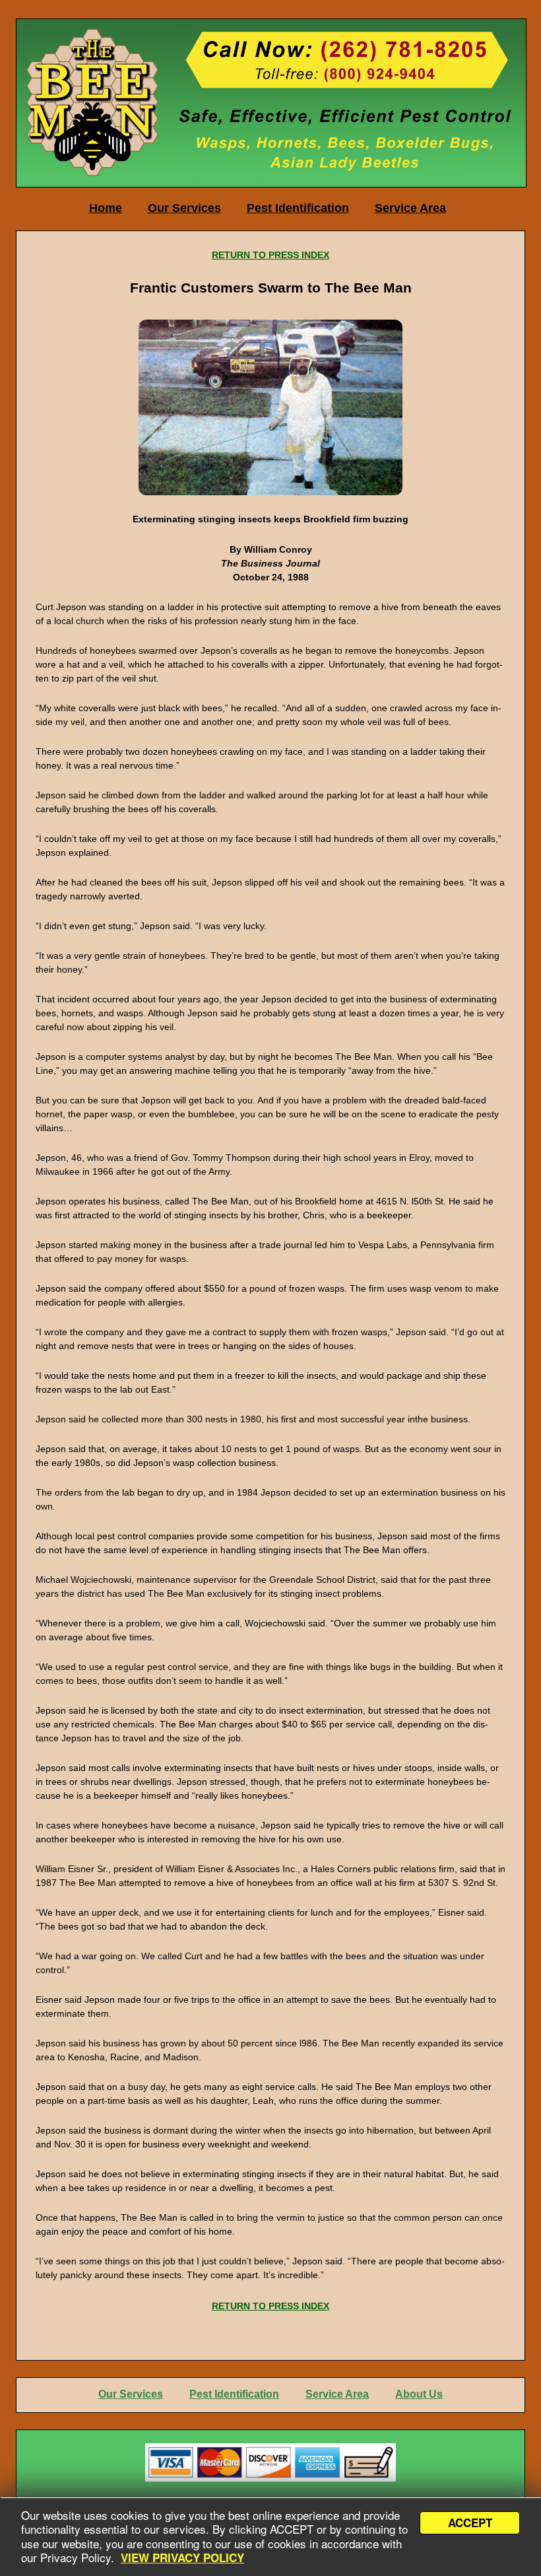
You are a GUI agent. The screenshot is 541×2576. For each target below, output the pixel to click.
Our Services (184, 208)
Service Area (410, 208)
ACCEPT (470, 2523)
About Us (419, 2394)
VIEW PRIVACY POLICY (182, 2558)
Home (106, 208)
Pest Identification (298, 208)
